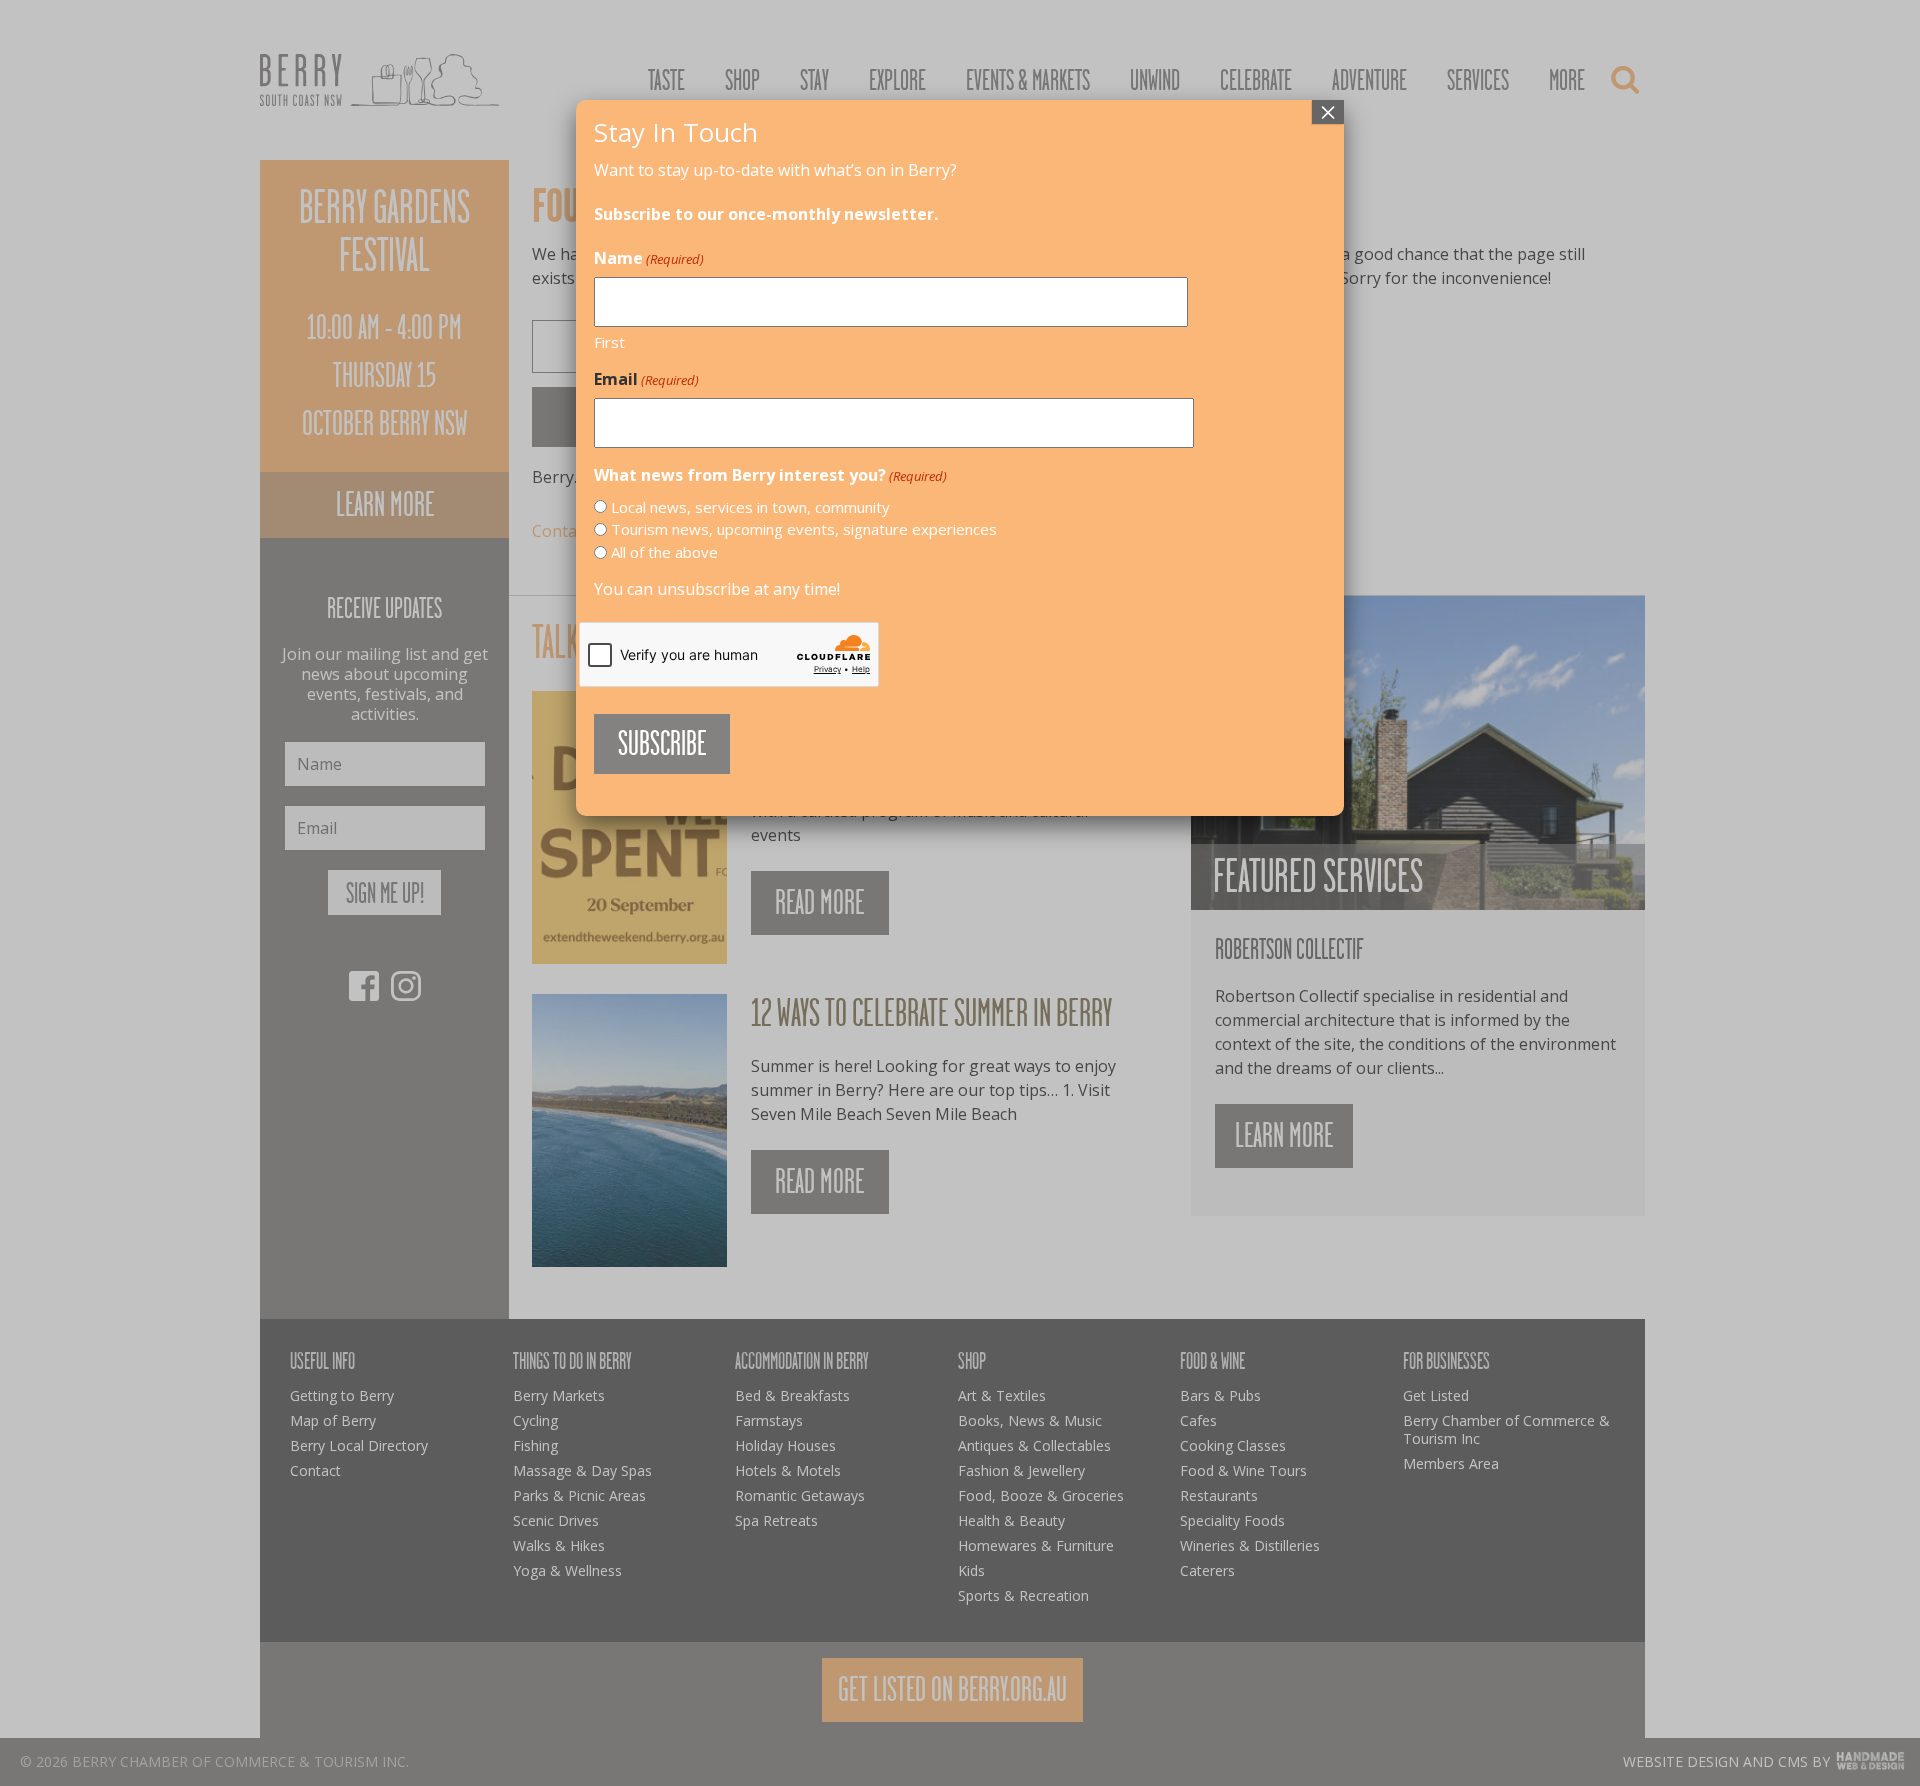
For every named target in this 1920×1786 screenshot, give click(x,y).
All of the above (664, 552)
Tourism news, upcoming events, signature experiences (804, 529)
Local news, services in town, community (750, 507)
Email (646, 379)
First (609, 342)
